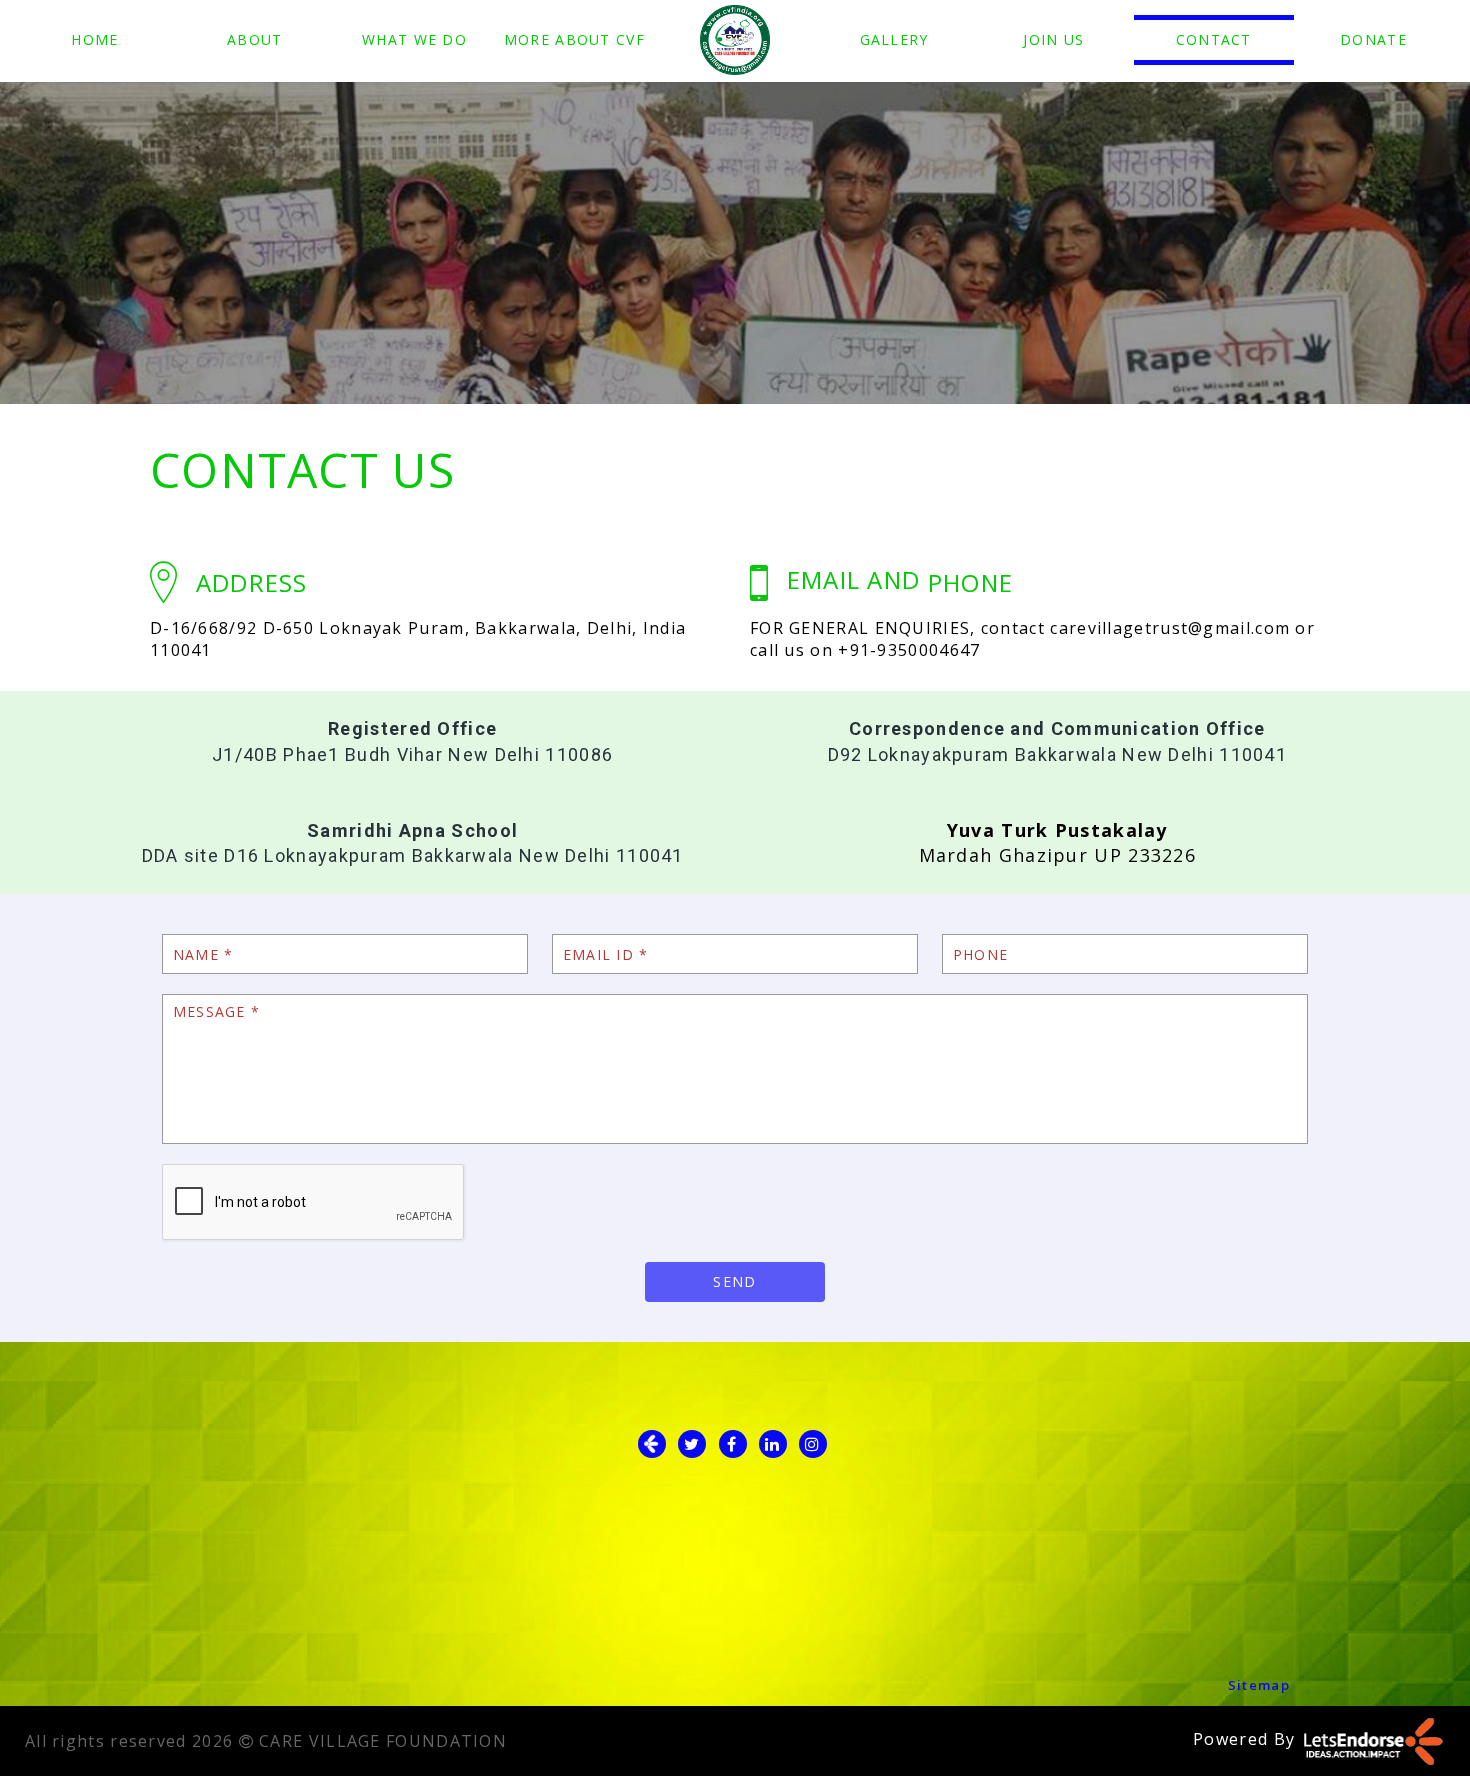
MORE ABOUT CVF (574, 39)
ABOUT (255, 39)
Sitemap (1259, 1685)
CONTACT (1214, 39)
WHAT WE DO (414, 39)
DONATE (1373, 39)
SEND (734, 1281)
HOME (94, 39)
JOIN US (1053, 39)
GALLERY (894, 39)
